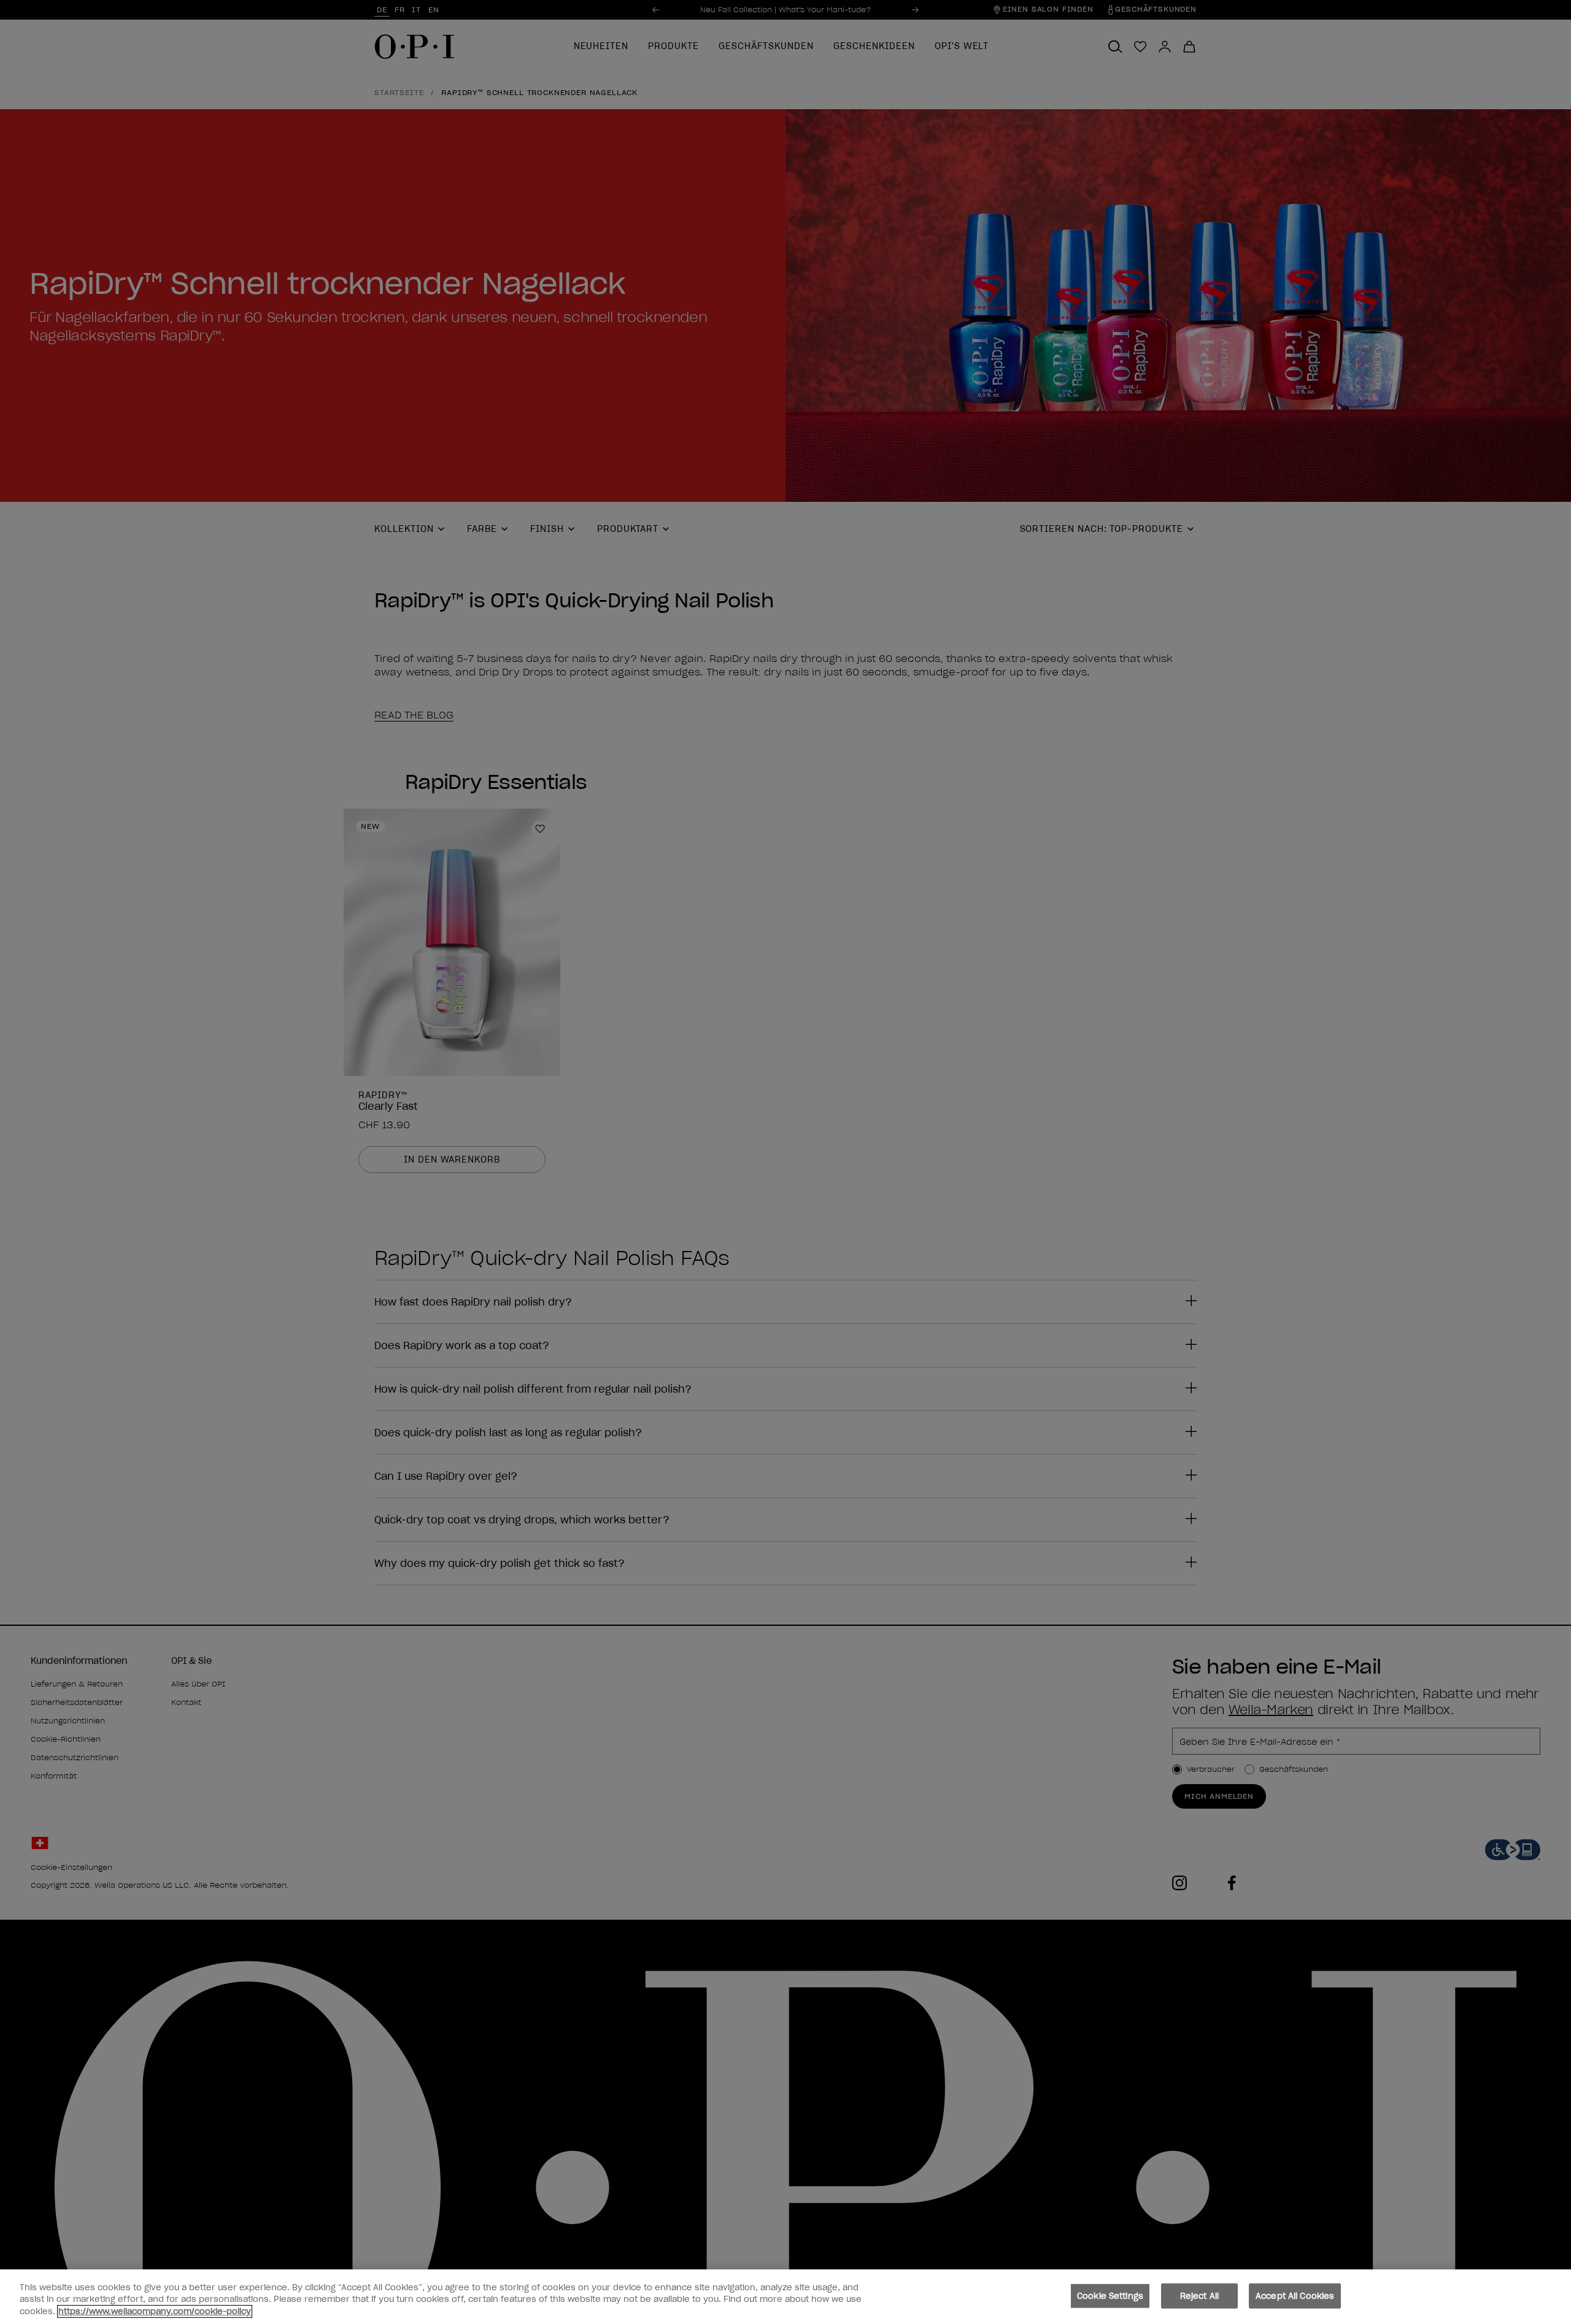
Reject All (1199, 2295)
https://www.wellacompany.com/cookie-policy (155, 2311)
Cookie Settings (1110, 2295)
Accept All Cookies (1295, 2295)
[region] (785, 2297)
